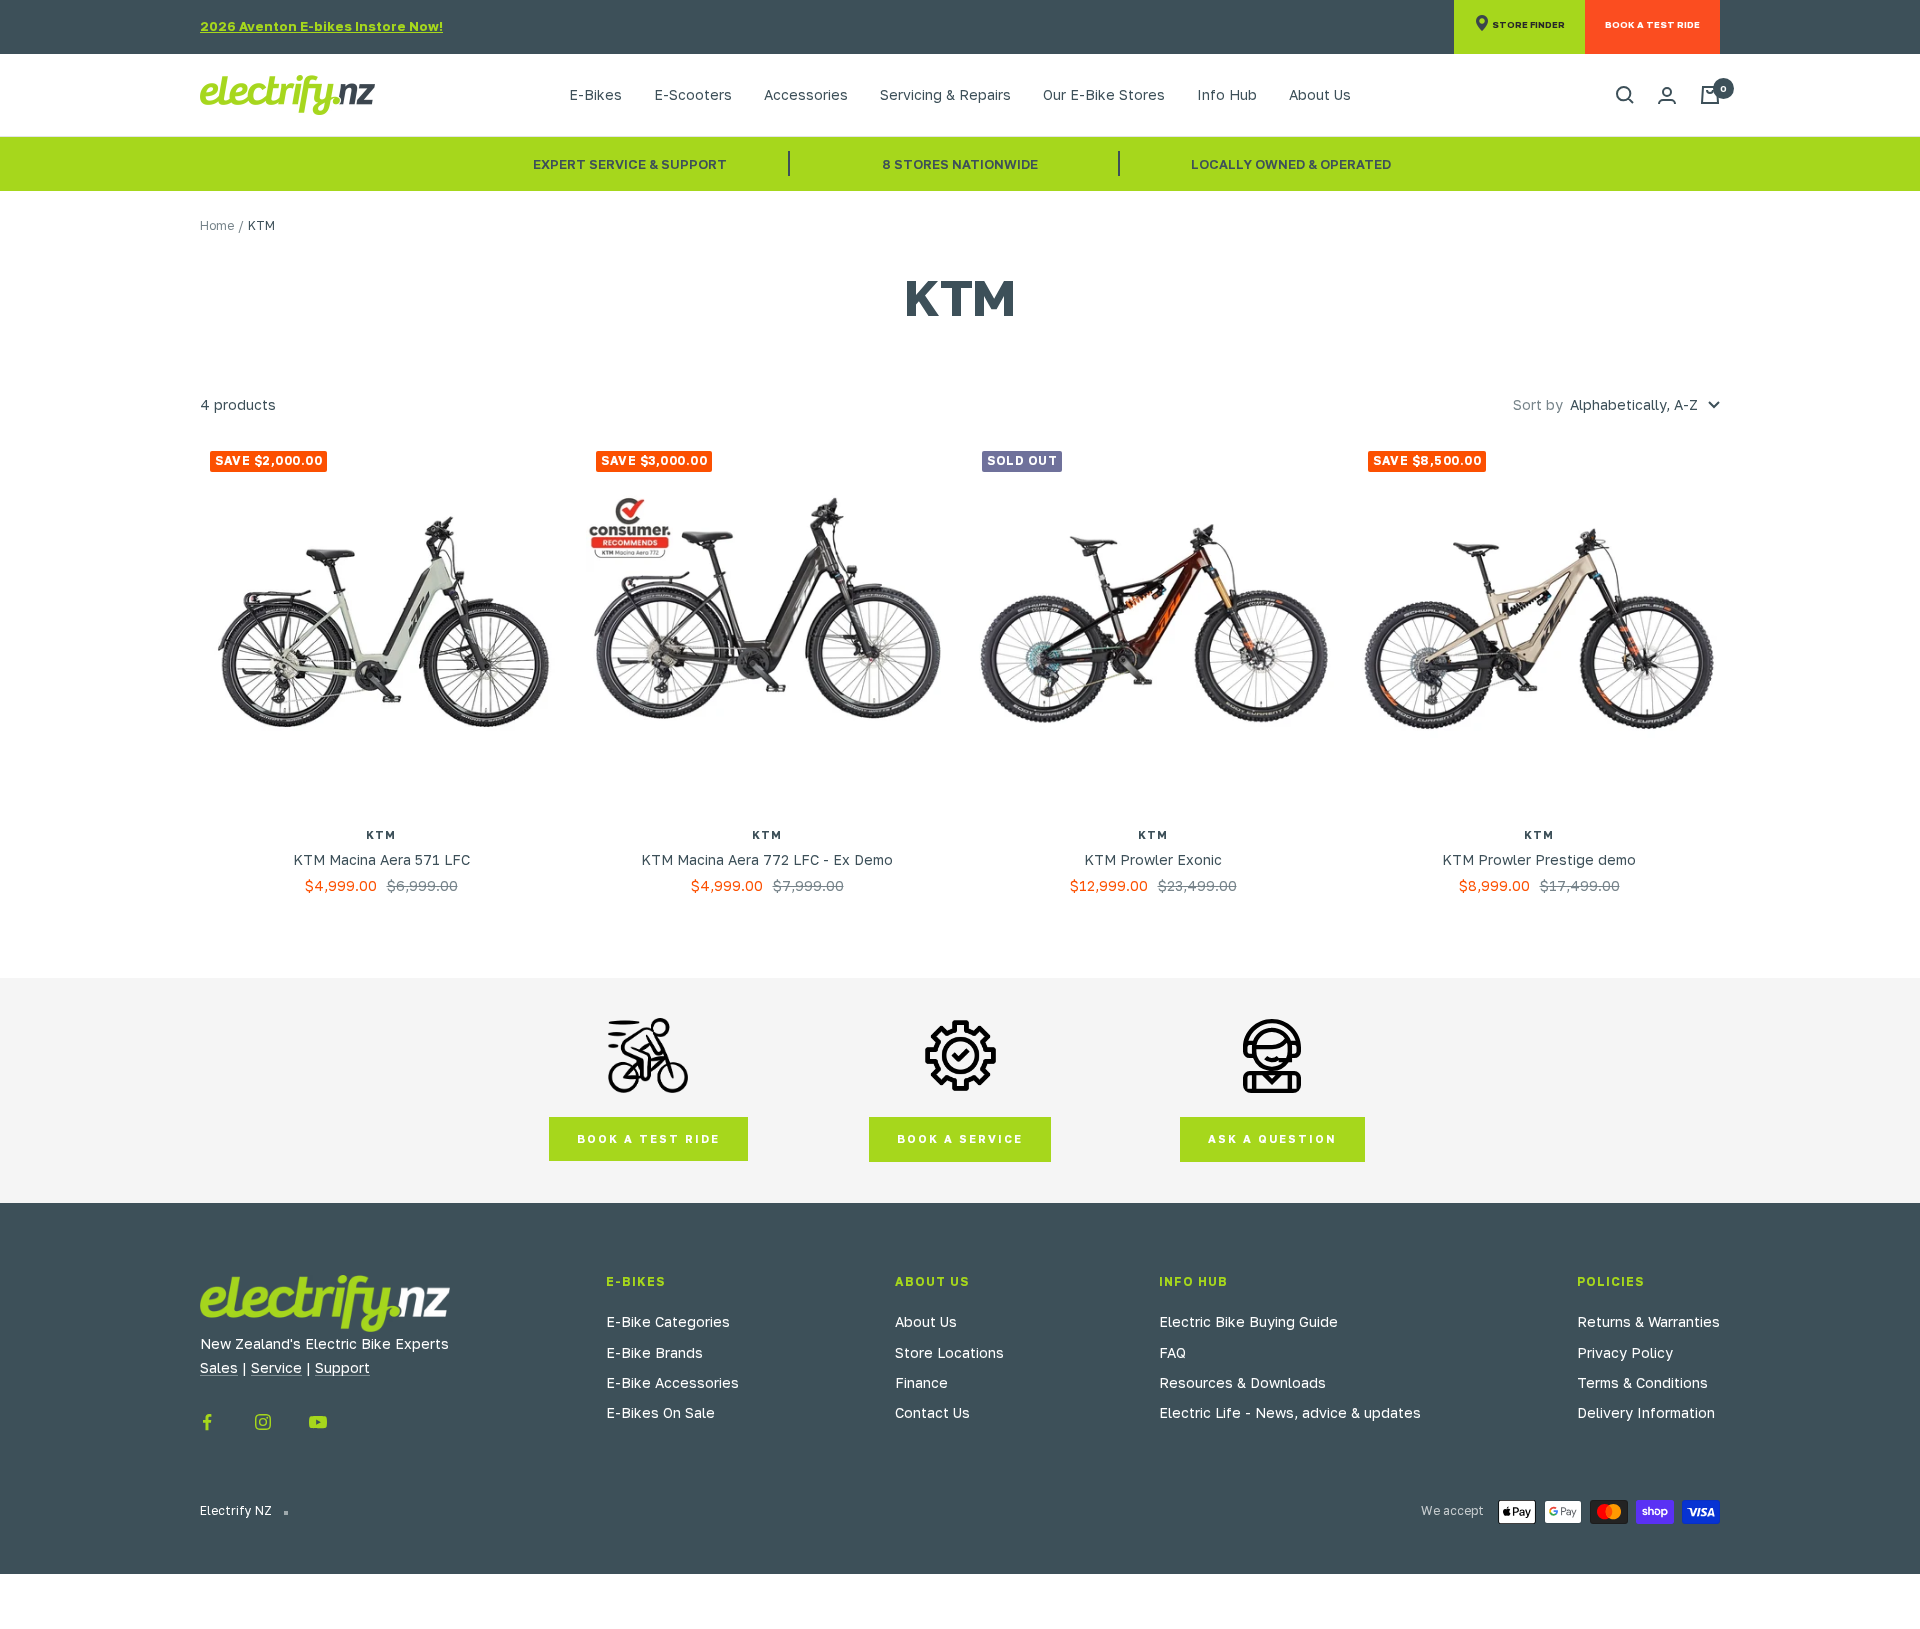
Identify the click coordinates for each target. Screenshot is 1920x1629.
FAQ (1172, 1352)
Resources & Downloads (1242, 1382)
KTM (381, 834)
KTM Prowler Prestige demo (1539, 859)
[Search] (1625, 95)
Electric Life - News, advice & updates (1290, 1412)
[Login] (1667, 95)
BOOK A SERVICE (960, 1138)
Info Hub (1227, 94)
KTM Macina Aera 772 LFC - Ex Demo (767, 859)
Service (276, 1367)
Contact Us (932, 1412)
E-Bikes (595, 94)
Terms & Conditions (1642, 1382)
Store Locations (949, 1352)
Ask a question (1272, 1138)
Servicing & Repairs (945, 94)
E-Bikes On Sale (660, 1412)
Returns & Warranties (1648, 1321)
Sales (219, 1367)
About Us (1320, 94)
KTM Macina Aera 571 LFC (381, 859)
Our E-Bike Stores (1104, 94)
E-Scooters (693, 94)
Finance (921, 1382)
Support (342, 1367)
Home (217, 225)
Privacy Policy (1625, 1352)
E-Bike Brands (654, 1352)
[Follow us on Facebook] (207, 1422)
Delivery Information (1646, 1412)
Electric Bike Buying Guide (1248, 1321)
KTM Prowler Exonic (1153, 859)
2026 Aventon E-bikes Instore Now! (321, 26)
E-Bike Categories (668, 1321)
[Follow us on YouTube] (317, 1422)
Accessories (806, 94)
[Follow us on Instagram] (262, 1422)
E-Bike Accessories (672, 1382)
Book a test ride (648, 1138)
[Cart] (1710, 95)
